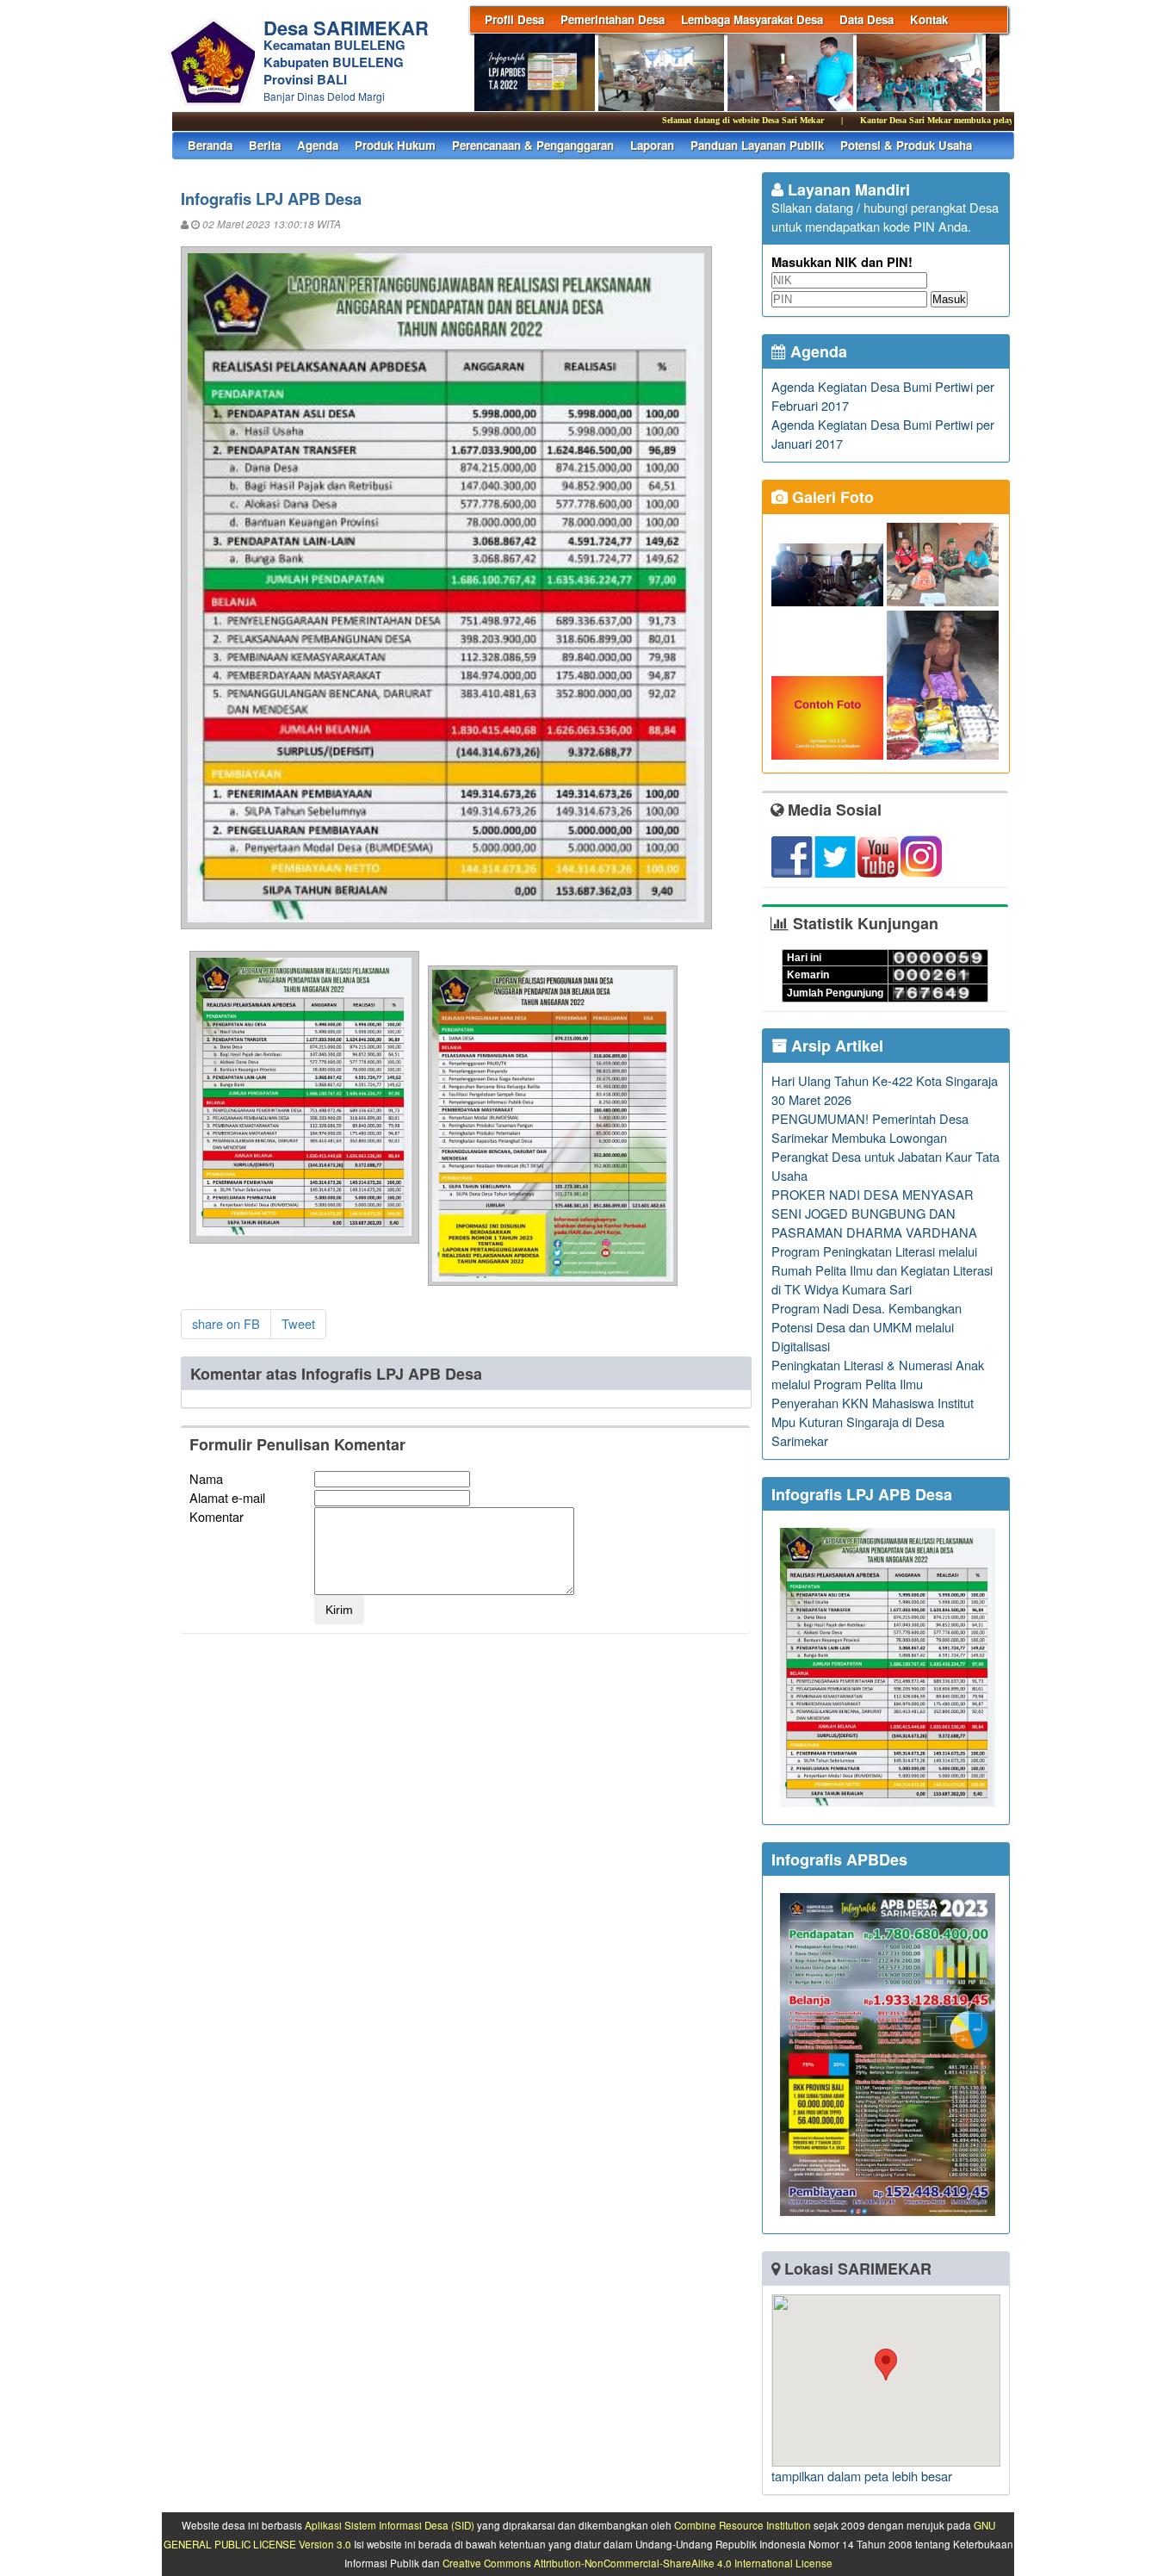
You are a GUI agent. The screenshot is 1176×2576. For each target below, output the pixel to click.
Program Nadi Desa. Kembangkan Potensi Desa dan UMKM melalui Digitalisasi (867, 1327)
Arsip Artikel (835, 1046)
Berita (265, 145)
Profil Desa (514, 19)
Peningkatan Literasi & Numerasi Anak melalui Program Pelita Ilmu (878, 1374)
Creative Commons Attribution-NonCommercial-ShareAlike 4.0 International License (638, 2563)
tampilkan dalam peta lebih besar (862, 2476)
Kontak (929, 19)
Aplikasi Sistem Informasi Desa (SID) (390, 2525)
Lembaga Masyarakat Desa (752, 19)
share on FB (226, 1323)
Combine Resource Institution (743, 2525)
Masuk (949, 299)
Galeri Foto (831, 497)
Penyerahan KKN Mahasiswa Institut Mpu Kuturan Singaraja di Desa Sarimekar (873, 1421)
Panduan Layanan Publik (757, 145)
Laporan (652, 145)
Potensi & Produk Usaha (906, 145)
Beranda (210, 145)
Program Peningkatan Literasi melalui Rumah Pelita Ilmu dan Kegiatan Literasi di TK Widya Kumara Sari (882, 1270)
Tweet (298, 1323)
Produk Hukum (395, 145)
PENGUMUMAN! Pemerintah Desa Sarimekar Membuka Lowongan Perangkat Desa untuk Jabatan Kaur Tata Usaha (885, 1147)
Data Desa (867, 19)
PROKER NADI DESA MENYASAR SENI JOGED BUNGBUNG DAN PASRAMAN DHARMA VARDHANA (874, 1213)
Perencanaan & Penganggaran (533, 145)
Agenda (318, 145)
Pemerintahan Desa (613, 19)
